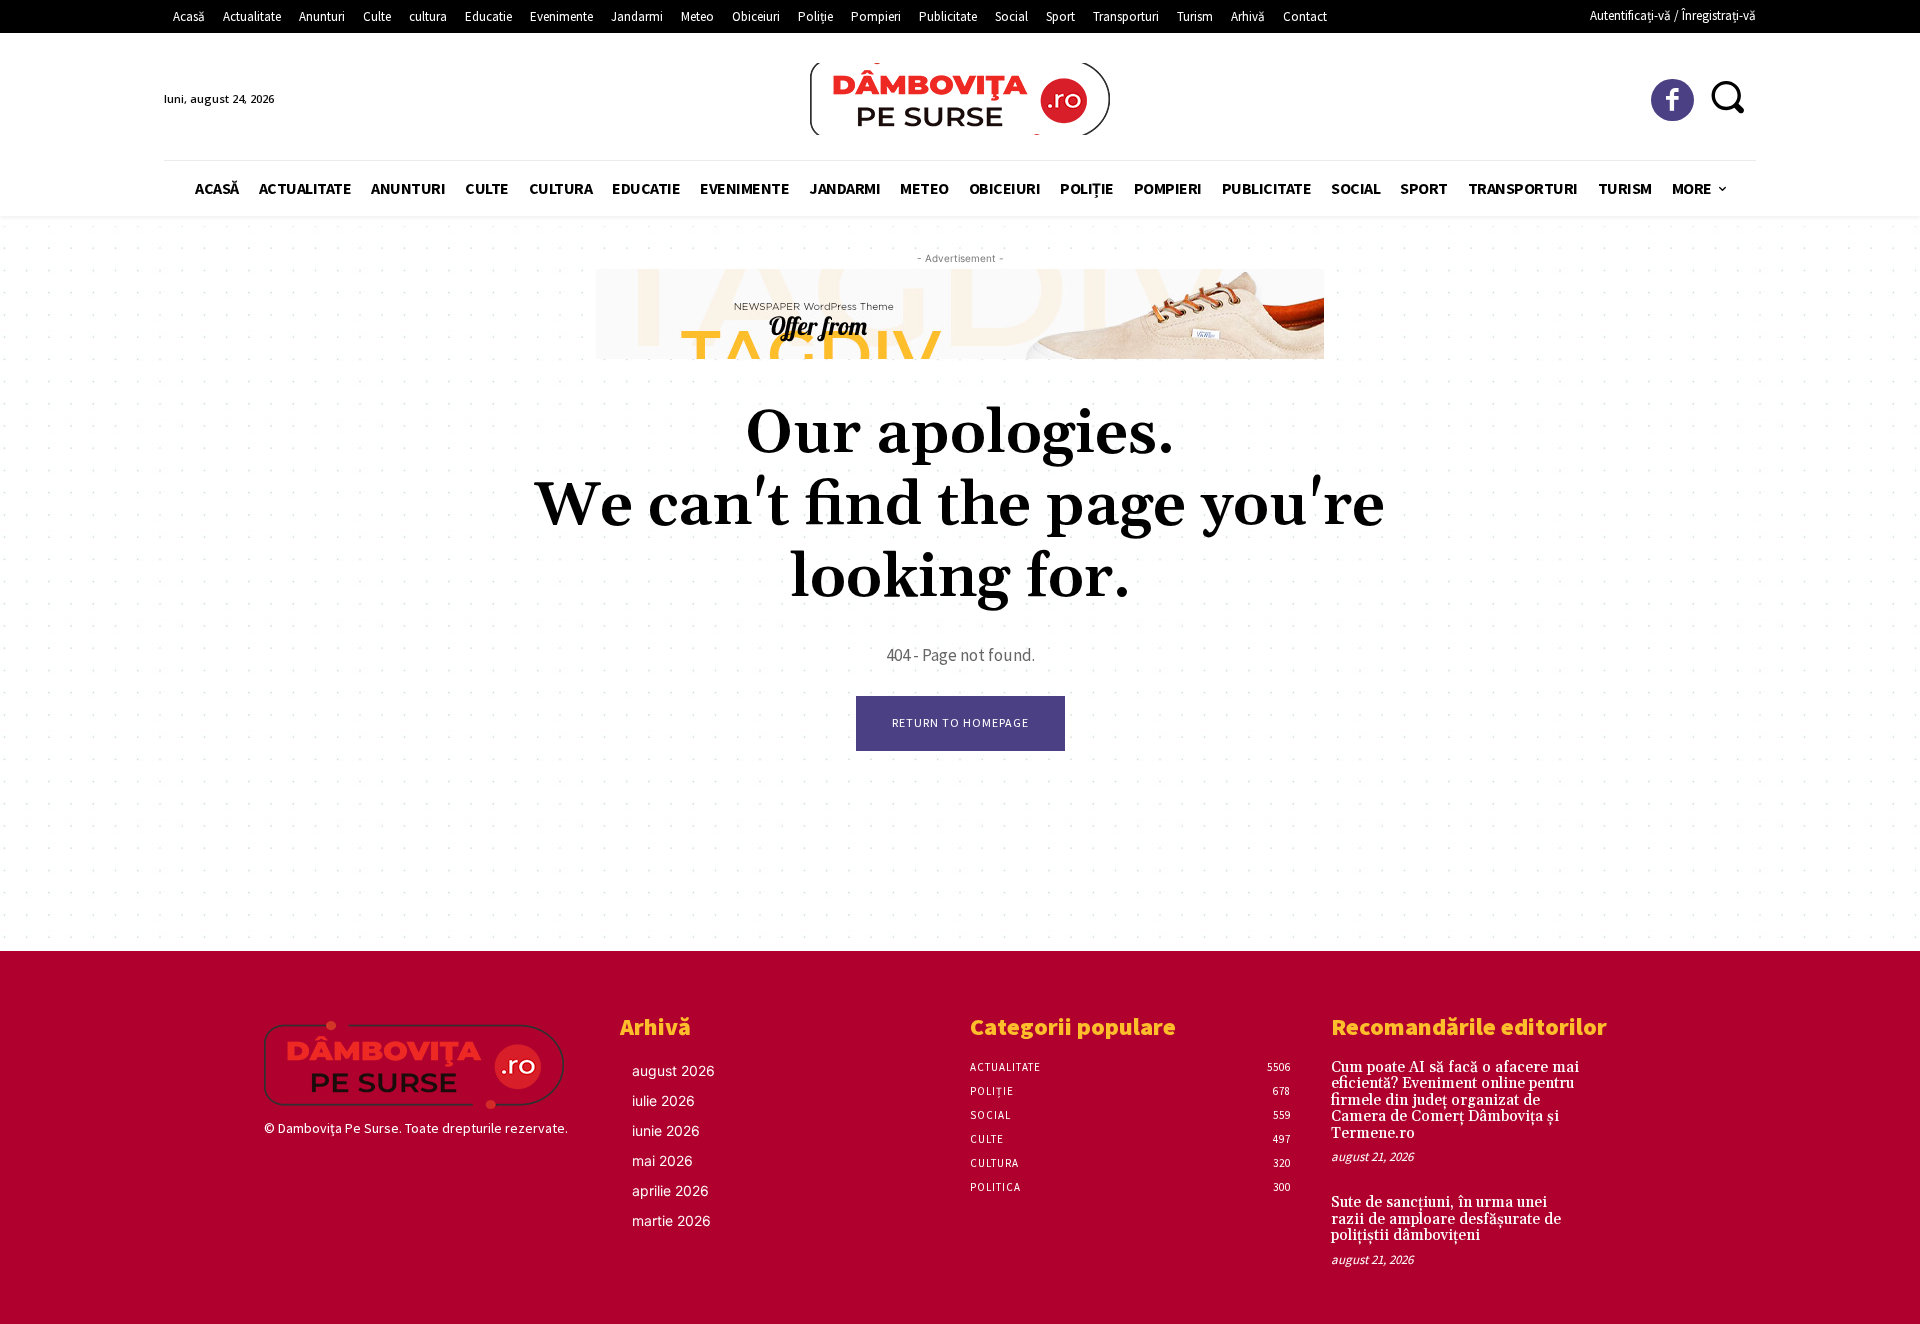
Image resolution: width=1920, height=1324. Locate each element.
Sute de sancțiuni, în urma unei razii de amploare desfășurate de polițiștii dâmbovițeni (1446, 1219)
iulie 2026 (663, 1100)
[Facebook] (1672, 100)
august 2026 (673, 1070)
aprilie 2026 (670, 1190)
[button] (1727, 96)
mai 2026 (662, 1160)
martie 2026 (671, 1220)
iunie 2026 (666, 1130)
